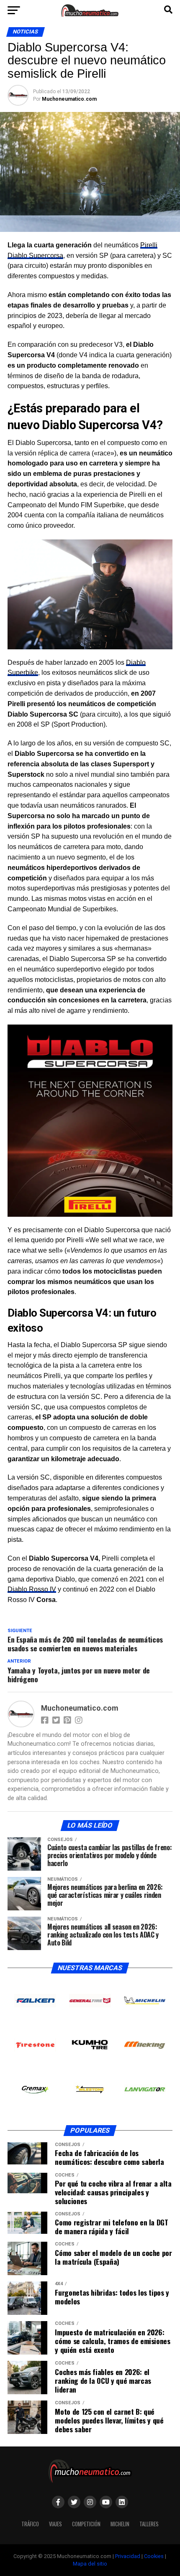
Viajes (55, 2524)
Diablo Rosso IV (32, 1589)
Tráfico (30, 2524)
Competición (86, 2524)
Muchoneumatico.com (69, 99)
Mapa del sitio (90, 2564)
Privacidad (128, 2556)
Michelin (120, 2524)
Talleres (149, 2524)
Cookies (154, 2556)
